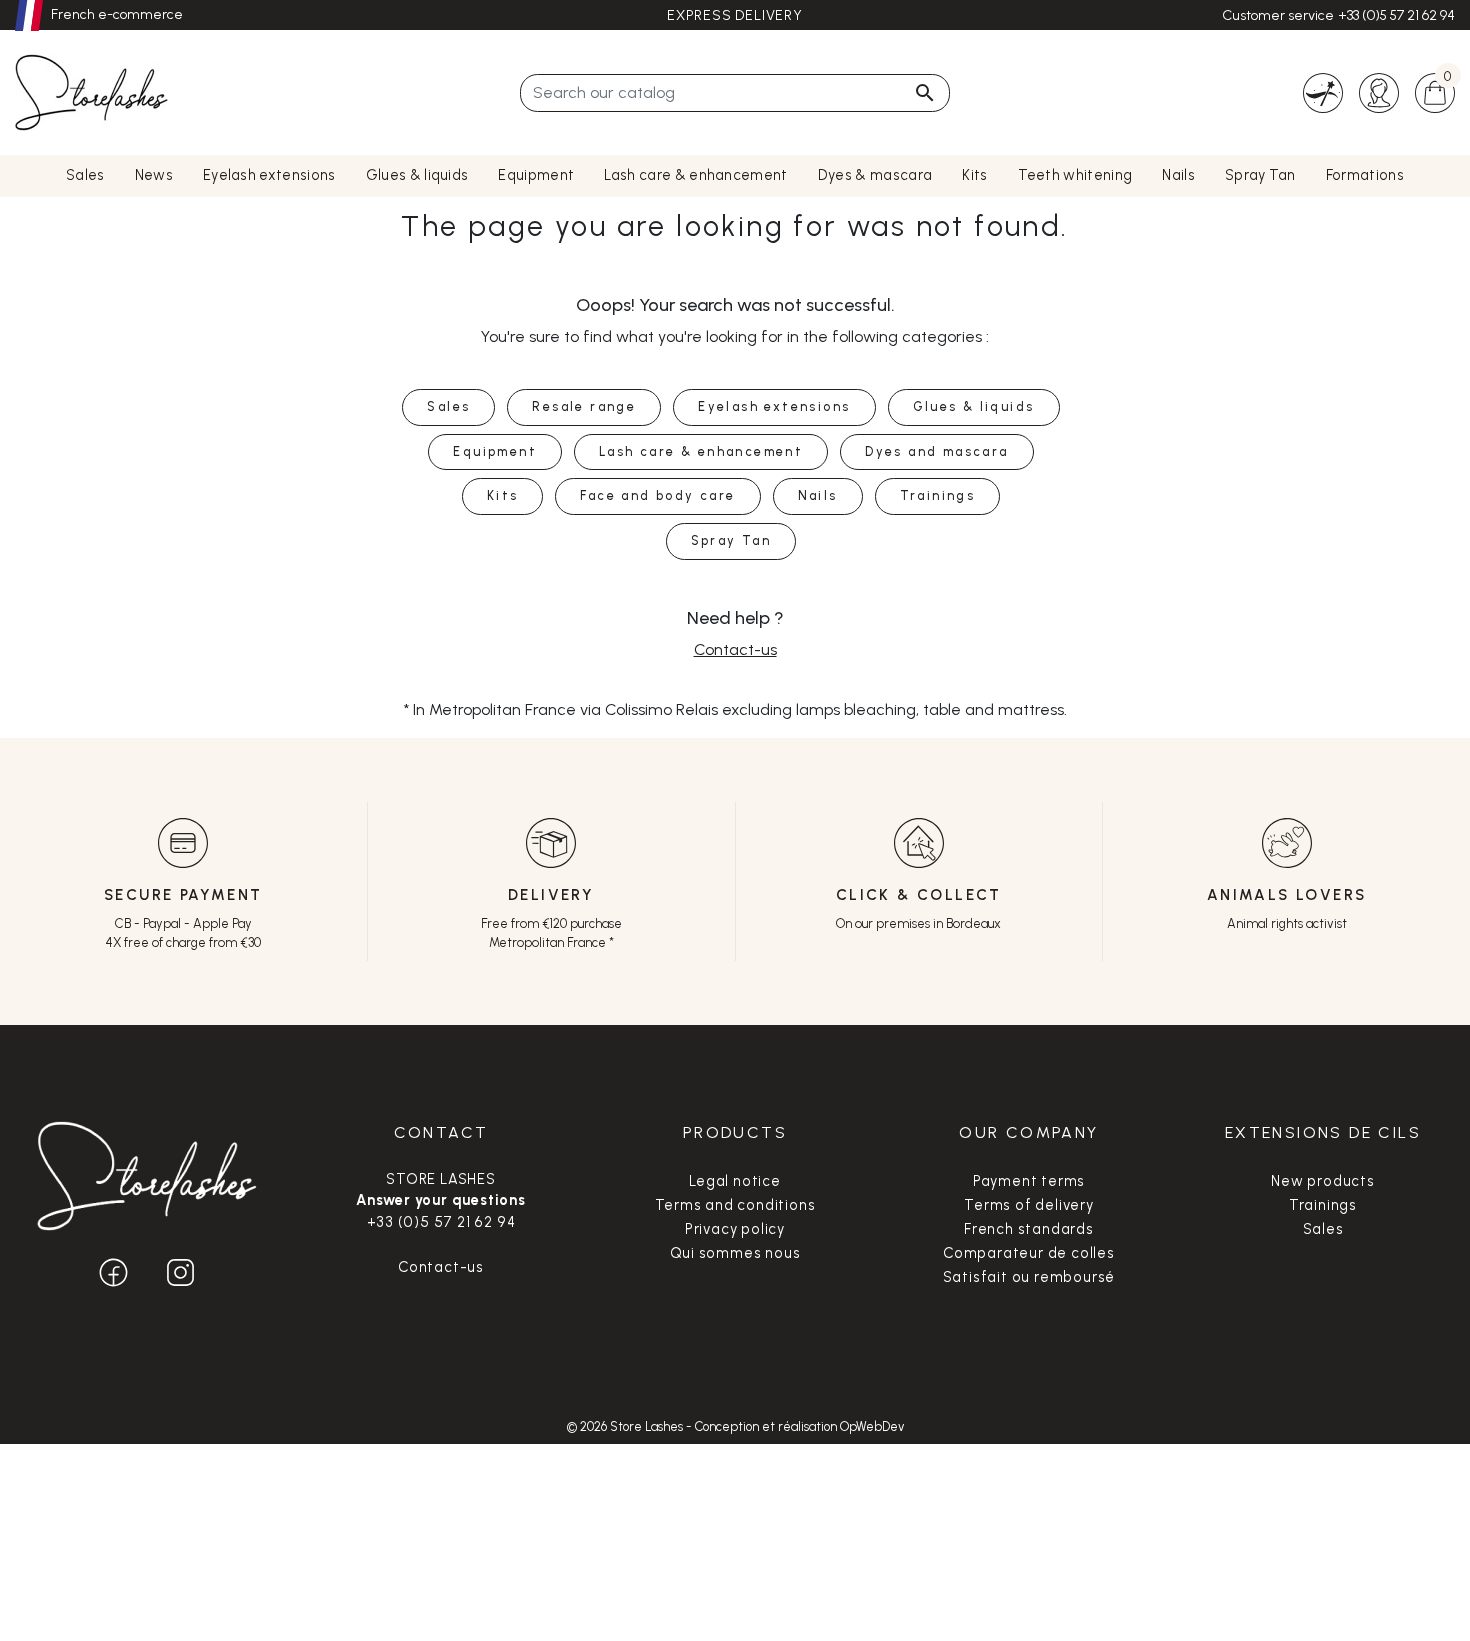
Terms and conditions (735, 1205)
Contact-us (735, 649)
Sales (1323, 1229)
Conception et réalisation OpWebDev (799, 1426)
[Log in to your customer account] (1379, 91)
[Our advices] (1323, 91)
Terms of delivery (1029, 1205)
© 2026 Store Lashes (626, 1426)
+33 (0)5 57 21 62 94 (1396, 15)
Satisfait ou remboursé (1029, 1277)
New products (1323, 1181)
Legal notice (735, 1181)
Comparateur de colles (1029, 1253)
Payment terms (1029, 1181)
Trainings (1323, 1205)
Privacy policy (735, 1229)
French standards (1029, 1229)
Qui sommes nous (735, 1253)
